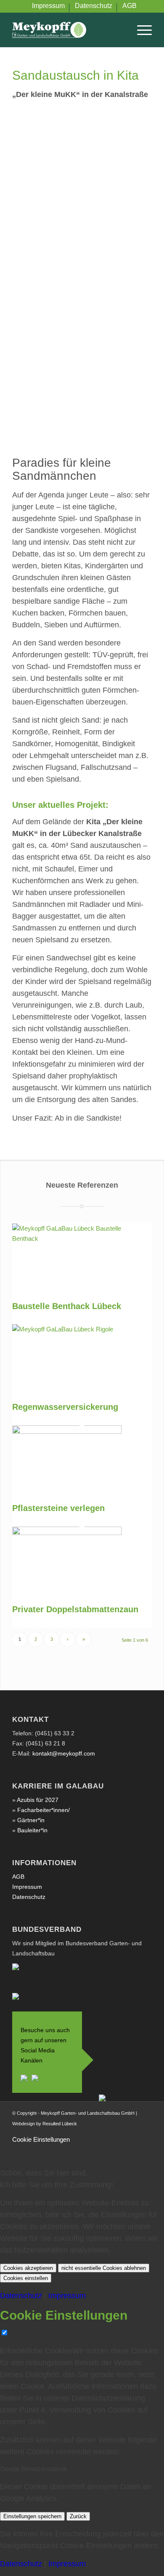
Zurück (78, 2516)
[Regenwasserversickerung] (67, 1329)
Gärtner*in (31, 1820)
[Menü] (140, 30)
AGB (18, 1877)
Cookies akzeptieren (28, 2268)
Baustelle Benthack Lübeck (67, 1306)
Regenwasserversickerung (65, 1407)
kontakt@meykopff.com (64, 1753)
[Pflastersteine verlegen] (67, 1432)
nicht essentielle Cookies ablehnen (104, 2268)
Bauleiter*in (32, 1830)
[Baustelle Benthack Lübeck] (67, 1238)
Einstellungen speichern (32, 2516)
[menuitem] (49, 8)
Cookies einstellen (26, 2278)
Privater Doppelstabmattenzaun (75, 1609)
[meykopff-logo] (68, 30)
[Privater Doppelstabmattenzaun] (67, 1533)
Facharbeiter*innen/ (44, 1810)
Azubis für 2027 (38, 1800)
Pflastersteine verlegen (58, 1508)
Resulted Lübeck (60, 2124)
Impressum (27, 1887)
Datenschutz (29, 1897)
